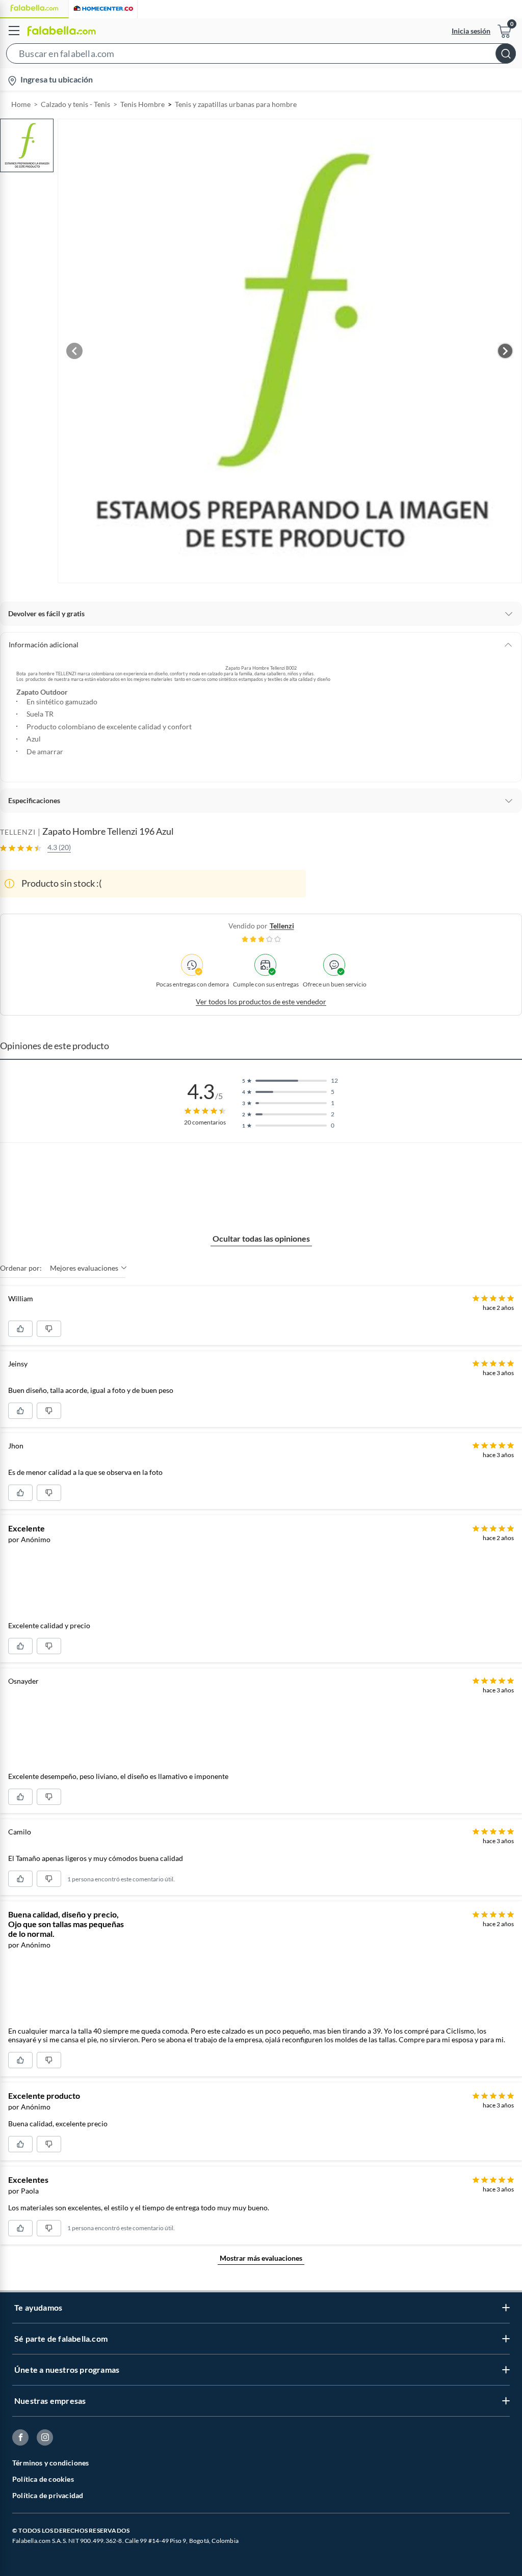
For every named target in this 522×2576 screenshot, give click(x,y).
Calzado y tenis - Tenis (75, 104)
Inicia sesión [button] (471, 31)
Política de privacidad (48, 2495)
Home (21, 104)
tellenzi (282, 926)
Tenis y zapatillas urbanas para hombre (236, 104)
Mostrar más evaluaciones (261, 2258)
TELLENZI (18, 832)
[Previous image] (74, 351)
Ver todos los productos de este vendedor (261, 1002)
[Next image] (505, 351)
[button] (261, 56)
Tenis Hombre (142, 104)
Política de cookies (43, 2479)
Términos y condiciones (50, 2463)
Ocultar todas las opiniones (261, 1238)
